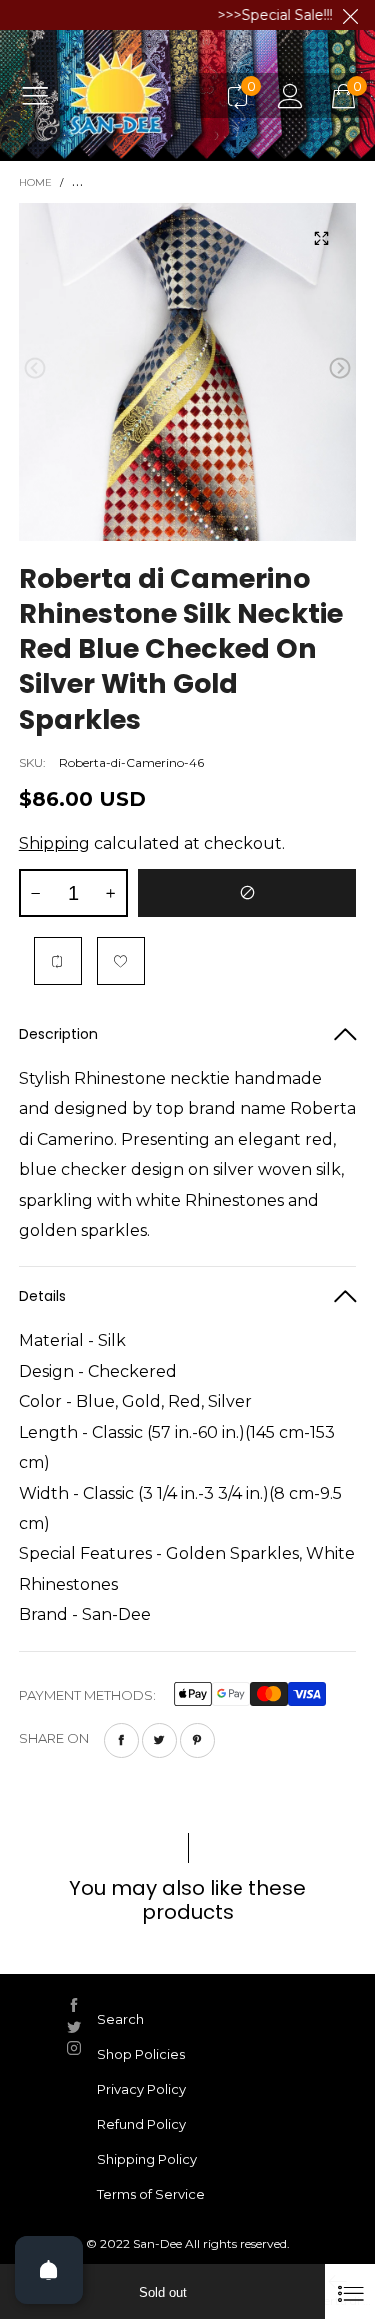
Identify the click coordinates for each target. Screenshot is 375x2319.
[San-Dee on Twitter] (74, 2027)
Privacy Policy (141, 2089)
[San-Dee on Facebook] (74, 2005)
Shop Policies (141, 2054)
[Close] (350, 2291)
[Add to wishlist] (121, 961)
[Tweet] (159, 1740)
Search (120, 2019)
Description (58, 1034)
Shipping (54, 843)
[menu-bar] (42, 95)
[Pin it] (197, 1740)
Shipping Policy (147, 2159)
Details (42, 1296)
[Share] (121, 1740)
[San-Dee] (138, 95)
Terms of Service (151, 2194)
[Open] (49, 2270)
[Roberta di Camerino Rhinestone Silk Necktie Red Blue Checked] (188, 372)
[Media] (321, 238)
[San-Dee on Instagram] (74, 2048)
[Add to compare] (58, 961)
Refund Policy (141, 2124)
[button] (35, 368)
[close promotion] (350, 15)
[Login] (290, 95)
